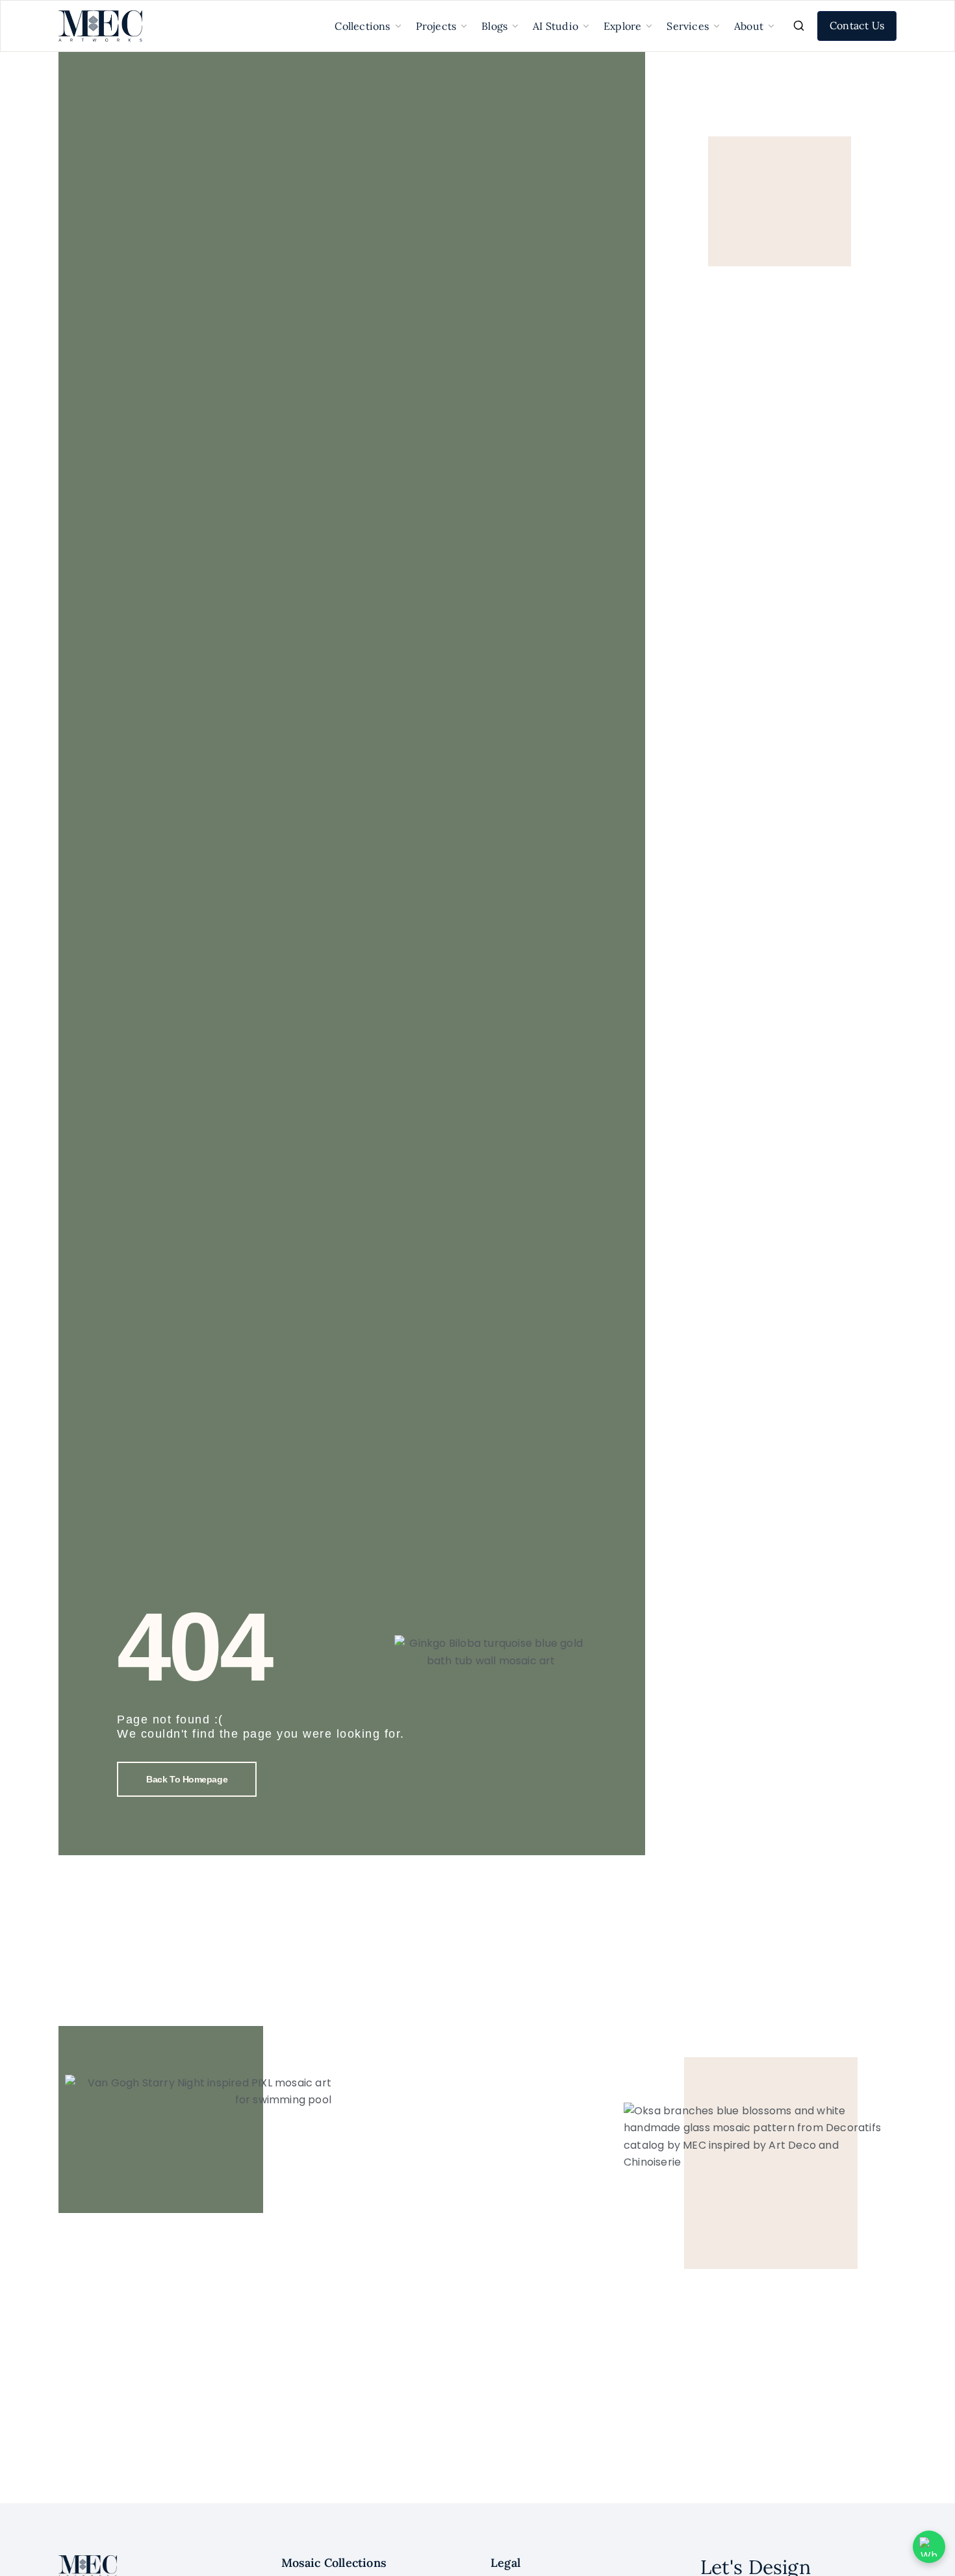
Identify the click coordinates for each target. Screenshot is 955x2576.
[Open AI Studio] (586, 26)
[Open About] (771, 26)
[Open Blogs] (515, 26)
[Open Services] (717, 26)
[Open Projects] (464, 26)
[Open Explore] (649, 26)
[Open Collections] (398, 26)
